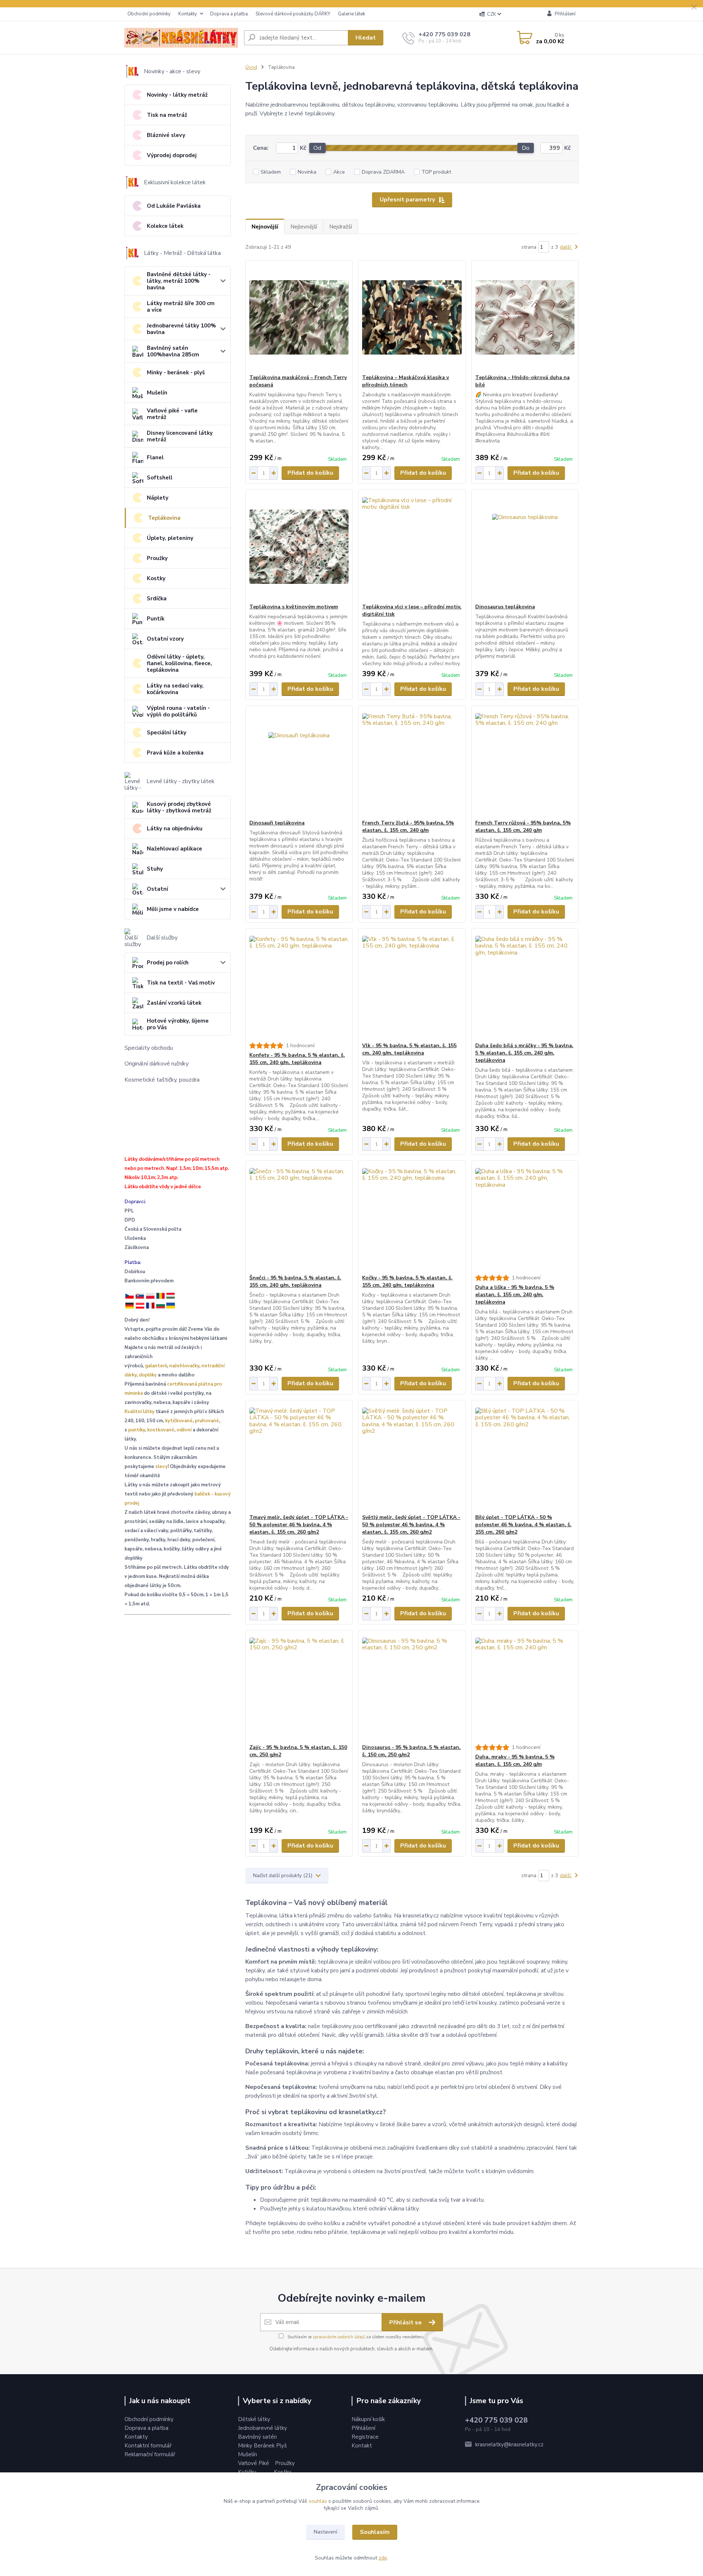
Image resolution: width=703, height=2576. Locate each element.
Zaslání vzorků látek (174, 1003)
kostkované (161, 1430)
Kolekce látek (165, 226)
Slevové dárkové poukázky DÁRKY (293, 14)
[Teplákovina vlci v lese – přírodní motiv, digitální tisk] (412, 546)
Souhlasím (375, 2532)
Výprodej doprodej (172, 155)
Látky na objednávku (175, 829)
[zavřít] (694, 7)
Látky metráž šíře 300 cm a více (181, 307)
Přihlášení (363, 2428)
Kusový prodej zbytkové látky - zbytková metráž (179, 807)
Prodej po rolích (168, 963)
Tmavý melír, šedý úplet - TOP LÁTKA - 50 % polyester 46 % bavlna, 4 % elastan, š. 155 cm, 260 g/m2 (299, 1525)
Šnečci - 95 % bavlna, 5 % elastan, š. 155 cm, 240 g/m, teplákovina (295, 1281)
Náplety (158, 498)
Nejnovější (265, 227)
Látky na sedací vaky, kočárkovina (175, 689)
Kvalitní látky (140, 1412)
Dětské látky (254, 2419)
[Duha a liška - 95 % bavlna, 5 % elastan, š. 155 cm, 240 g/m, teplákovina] (525, 1217)
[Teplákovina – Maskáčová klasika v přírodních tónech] (412, 317)
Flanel (155, 457)
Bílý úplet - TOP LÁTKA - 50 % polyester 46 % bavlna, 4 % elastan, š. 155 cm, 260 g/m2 (523, 1525)
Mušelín (157, 393)
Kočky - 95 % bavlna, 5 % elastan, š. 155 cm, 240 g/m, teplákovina (407, 1281)
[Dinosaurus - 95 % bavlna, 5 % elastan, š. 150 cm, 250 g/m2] (412, 1687)
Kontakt (362, 2446)
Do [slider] (526, 148)
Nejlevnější (304, 227)
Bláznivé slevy (166, 135)
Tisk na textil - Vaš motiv (181, 983)
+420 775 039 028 (445, 34)
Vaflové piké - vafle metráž (172, 414)
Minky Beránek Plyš (263, 2446)
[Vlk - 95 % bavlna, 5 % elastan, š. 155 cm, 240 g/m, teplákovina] (412, 985)
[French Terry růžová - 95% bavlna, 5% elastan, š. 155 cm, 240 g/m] (525, 763)
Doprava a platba (229, 14)
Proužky (157, 558)
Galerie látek (351, 14)
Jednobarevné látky (263, 2428)
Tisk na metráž (167, 115)
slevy (161, 1467)
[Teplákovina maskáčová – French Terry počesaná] (299, 317)
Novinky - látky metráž (177, 95)
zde (383, 2558)
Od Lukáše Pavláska (174, 206)
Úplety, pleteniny (170, 538)
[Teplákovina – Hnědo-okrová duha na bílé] (525, 317)
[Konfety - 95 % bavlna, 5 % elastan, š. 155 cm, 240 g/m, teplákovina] (299, 985)
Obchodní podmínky (149, 14)
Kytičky (248, 2472)
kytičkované (179, 1421)
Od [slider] (317, 148)
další (566, 247)
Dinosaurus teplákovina (505, 607)
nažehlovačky (184, 1366)
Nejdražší (341, 227)
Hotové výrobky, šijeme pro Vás (178, 1024)
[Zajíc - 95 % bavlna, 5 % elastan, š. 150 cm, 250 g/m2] (299, 1687)
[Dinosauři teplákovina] (299, 763)
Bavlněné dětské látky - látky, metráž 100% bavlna (179, 281)
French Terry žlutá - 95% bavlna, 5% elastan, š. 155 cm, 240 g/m (408, 826)
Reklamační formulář (150, 2454)
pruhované (207, 1421)
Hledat (366, 38)
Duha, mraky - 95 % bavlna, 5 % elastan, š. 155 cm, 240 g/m (515, 1760)
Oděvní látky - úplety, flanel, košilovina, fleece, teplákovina (179, 663)
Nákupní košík (368, 2419)
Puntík (156, 619)
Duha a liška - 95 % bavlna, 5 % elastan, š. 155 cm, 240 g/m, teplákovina (515, 1295)
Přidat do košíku (310, 473)
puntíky (137, 1430)
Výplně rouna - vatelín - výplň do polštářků (178, 711)
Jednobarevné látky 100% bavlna (181, 329)
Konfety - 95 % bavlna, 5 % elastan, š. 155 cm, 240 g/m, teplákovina (297, 1059)
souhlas (318, 2501)
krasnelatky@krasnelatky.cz (509, 2445)
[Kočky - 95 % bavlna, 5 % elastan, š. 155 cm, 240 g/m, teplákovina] (412, 1217)
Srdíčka (157, 598)
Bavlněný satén (257, 2437)
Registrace (365, 2437)
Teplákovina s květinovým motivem (294, 607)
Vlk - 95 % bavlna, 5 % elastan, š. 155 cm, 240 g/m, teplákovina (409, 1049)
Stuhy (155, 869)
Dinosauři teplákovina (277, 823)
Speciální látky (167, 733)
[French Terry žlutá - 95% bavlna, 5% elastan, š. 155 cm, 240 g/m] (412, 763)
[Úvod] (181, 38)
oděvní (184, 1430)
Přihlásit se (406, 2323)
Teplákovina (164, 518)
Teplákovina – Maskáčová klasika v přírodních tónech (406, 381)
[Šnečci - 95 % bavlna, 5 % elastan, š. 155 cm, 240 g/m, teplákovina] (299, 1217)
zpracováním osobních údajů (339, 2337)
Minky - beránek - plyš (176, 372)
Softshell (160, 478)
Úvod (251, 67)
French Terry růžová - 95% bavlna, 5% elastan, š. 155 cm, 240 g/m (523, 826)
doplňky (148, 1375)
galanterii (156, 1366)
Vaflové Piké (254, 2463)
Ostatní (157, 889)
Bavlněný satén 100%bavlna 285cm (173, 351)
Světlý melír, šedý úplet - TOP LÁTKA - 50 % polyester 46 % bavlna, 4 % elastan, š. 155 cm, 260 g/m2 (411, 1525)
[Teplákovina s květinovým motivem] (299, 546)
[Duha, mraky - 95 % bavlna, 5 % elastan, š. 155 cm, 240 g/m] (525, 1687)
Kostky (156, 578)
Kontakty (188, 14)
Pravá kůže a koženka (175, 753)
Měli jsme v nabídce (173, 909)
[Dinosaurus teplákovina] (525, 546)
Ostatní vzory (165, 639)
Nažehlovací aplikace (174, 849)
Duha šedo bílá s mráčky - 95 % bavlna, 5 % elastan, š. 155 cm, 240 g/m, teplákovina (524, 1053)
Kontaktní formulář (148, 2446)
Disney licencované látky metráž (180, 436)
